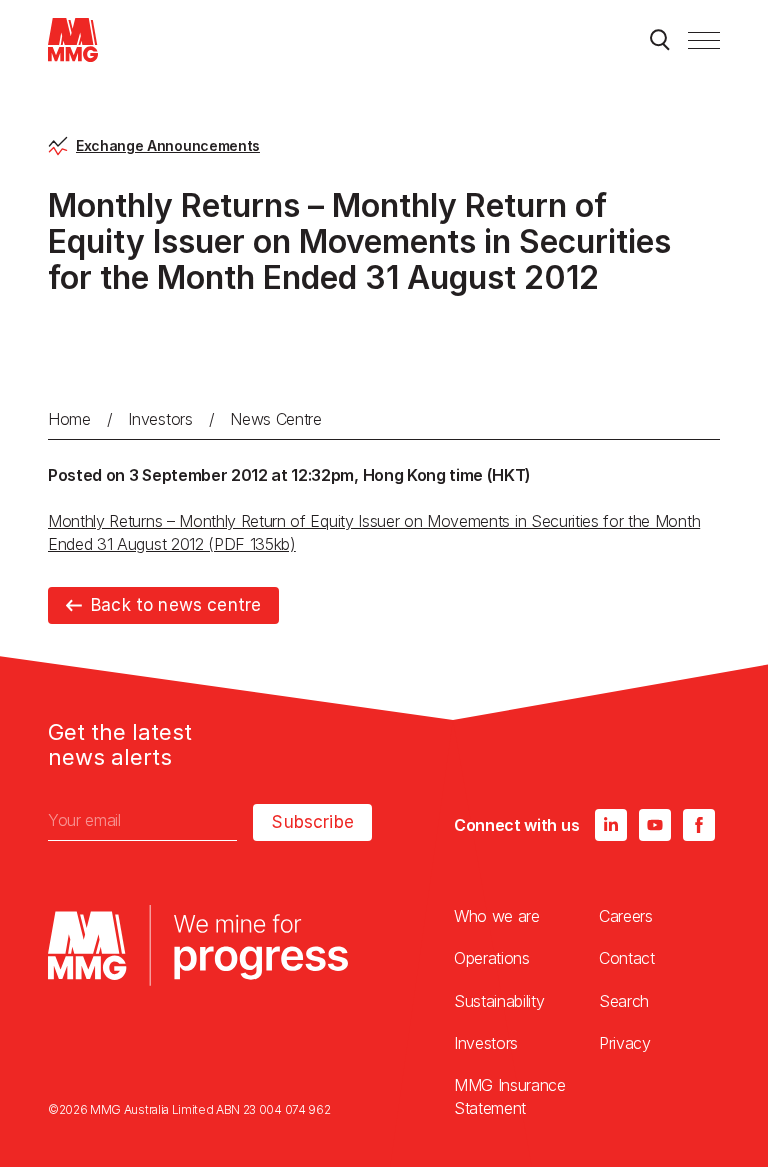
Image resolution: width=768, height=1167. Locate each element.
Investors (160, 419)
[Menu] (704, 40)
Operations (492, 958)
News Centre (275, 419)
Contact (627, 958)
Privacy (625, 1043)
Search (624, 1001)
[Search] (660, 40)
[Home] (73, 40)
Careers (626, 916)
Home (69, 419)
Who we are (497, 916)
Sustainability (499, 1001)
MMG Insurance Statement (510, 1096)
